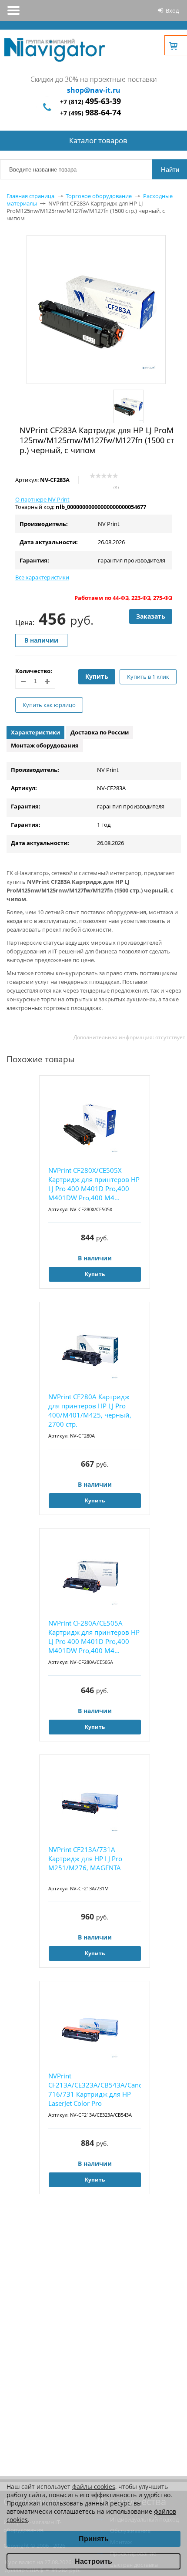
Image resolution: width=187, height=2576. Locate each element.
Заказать (151, 616)
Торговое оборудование (99, 196)
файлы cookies (94, 2487)
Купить (97, 676)
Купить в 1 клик (148, 677)
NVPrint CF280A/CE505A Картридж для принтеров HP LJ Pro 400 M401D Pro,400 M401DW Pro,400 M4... (94, 1637)
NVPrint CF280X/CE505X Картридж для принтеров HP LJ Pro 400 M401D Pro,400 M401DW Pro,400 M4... (94, 1184)
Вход (172, 10)
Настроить (93, 2561)
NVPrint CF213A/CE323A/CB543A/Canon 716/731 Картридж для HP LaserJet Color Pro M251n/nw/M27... (95, 2090)
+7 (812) (90, 102)
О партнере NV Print (42, 499)
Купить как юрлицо (49, 705)
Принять (94, 2539)
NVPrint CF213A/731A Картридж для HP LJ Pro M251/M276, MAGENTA (85, 1859)
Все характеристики (42, 577)
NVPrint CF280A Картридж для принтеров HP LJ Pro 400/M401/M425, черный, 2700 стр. (90, 1410)
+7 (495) (90, 113)
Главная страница (30, 196)
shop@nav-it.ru (94, 90)
